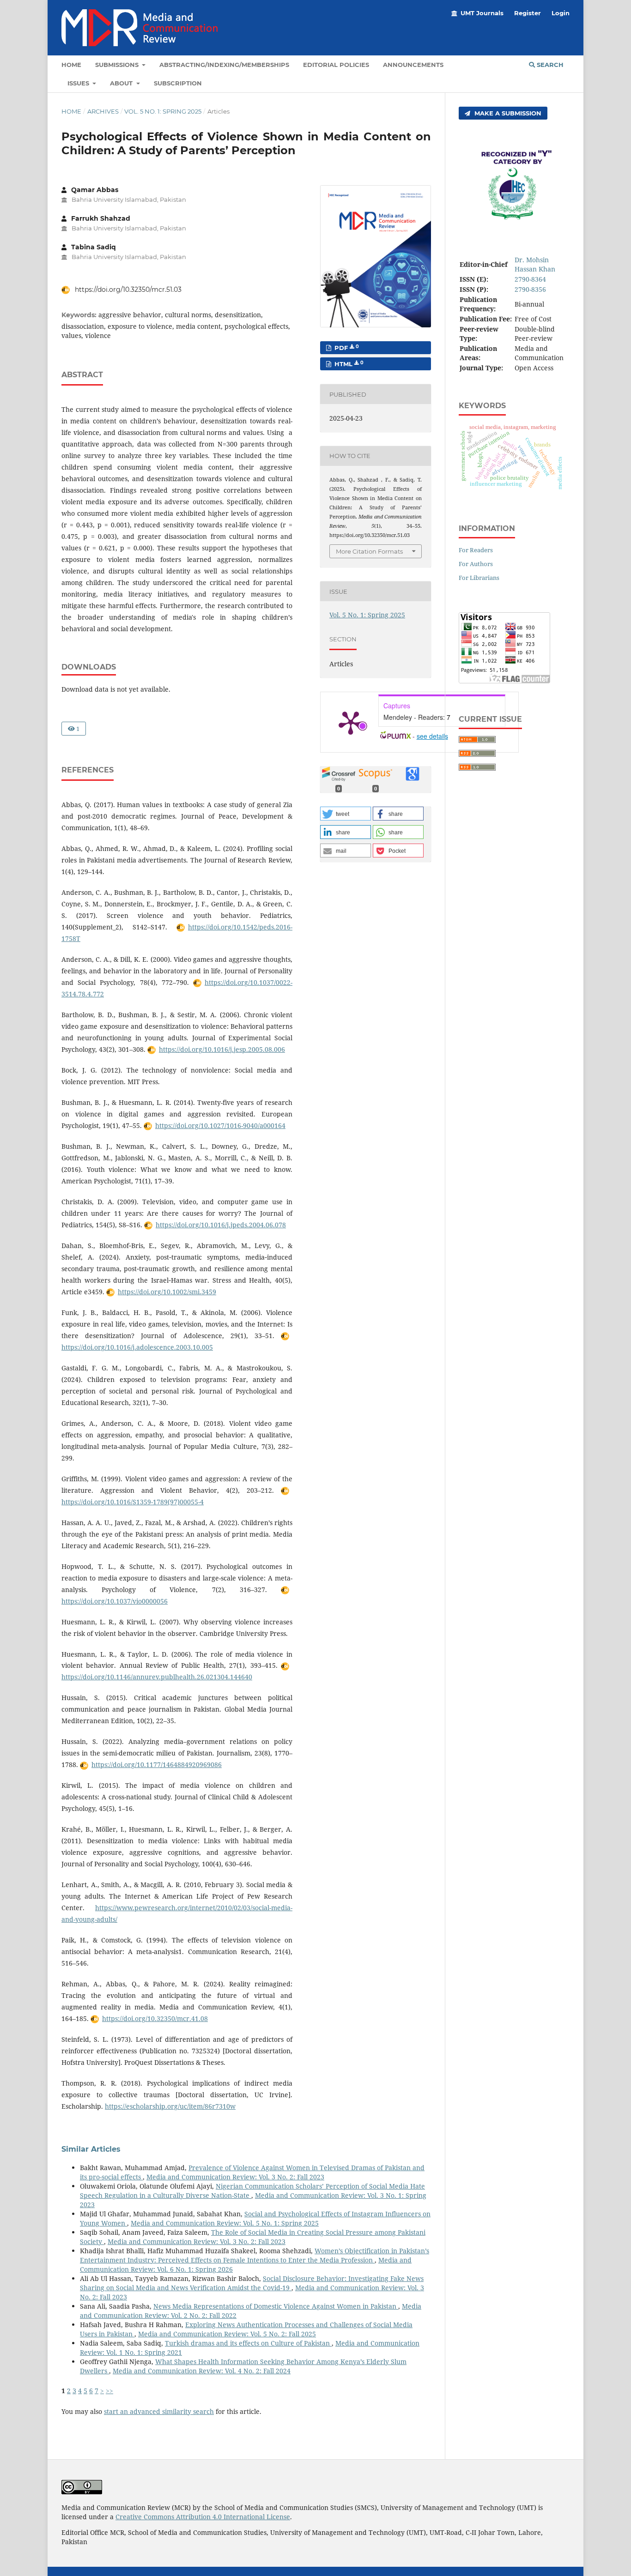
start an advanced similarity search (159, 2411)
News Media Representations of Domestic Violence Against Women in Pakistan (276, 2306)
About (122, 83)
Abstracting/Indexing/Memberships (224, 65)
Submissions (118, 65)
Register (528, 13)
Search (549, 65)
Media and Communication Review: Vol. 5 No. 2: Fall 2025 (227, 2334)
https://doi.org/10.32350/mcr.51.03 (127, 290)
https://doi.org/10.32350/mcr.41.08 (155, 2018)
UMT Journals (482, 13)
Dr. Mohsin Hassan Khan (535, 264)
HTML (348, 364)
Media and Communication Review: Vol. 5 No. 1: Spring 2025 (225, 2223)
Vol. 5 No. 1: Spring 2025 (163, 111)
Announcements (413, 65)
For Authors (476, 564)
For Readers (476, 550)
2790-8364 (530, 279)
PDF (346, 348)
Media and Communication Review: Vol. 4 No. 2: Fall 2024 (202, 2371)
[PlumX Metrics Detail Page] (351, 722)
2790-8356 (530, 289)
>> (109, 2391)
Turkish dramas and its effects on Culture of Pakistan (248, 2343)
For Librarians (479, 578)
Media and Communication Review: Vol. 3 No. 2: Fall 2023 (235, 2177)
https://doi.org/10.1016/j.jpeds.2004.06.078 (221, 1225)
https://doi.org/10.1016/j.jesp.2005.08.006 (222, 1049)
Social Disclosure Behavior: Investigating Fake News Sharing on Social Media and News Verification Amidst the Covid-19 (252, 2283)
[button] (346, 814)
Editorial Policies (336, 65)
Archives (103, 111)
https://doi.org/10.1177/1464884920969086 (157, 1765)
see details (432, 736)
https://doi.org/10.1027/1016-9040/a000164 (220, 1125)
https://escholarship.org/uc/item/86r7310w (170, 2106)
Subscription (178, 83)
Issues (79, 83)
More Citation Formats (369, 551)
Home (71, 65)
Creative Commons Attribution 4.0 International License (203, 2517)
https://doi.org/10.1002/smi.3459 (167, 1292)
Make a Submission (507, 113)
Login (561, 13)
